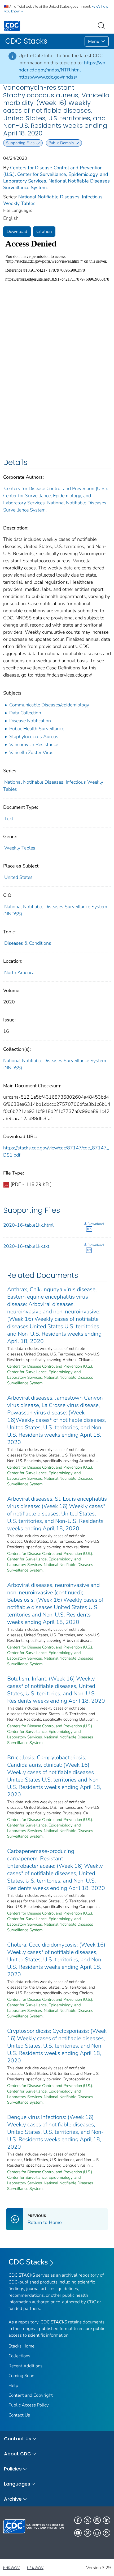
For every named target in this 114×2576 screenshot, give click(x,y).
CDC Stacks (28, 2262)
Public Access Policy (29, 2405)
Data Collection (25, 713)
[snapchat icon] (97, 2533)
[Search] (103, 25)
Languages (17, 2484)
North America (19, 972)
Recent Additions (25, 2366)
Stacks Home (21, 2346)
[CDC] (12, 26)
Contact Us (19, 2415)
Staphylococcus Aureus (34, 737)
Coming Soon (21, 2376)
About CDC (17, 2454)
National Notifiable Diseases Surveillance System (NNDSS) (55, 1064)
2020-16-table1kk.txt (26, 1246)
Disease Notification (30, 721)
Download (17, 232)
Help (13, 2385)
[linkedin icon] (107, 2520)
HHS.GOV (11, 2568)
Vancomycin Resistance (34, 745)
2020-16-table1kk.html (28, 1225)
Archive (13, 2499)
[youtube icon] (78, 2533)
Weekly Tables (20, 848)
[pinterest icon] (87, 2533)
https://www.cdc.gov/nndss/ (48, 77)
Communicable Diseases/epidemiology (49, 705)
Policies (13, 2469)
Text (9, 819)
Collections (19, 2356)
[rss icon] (107, 2533)
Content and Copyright (31, 2395)
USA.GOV (35, 2568)
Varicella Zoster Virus (31, 752)
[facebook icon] (78, 2520)
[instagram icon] (97, 2520)
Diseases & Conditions (28, 943)
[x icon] (87, 2520)
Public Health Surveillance (37, 729)
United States (18, 877)
